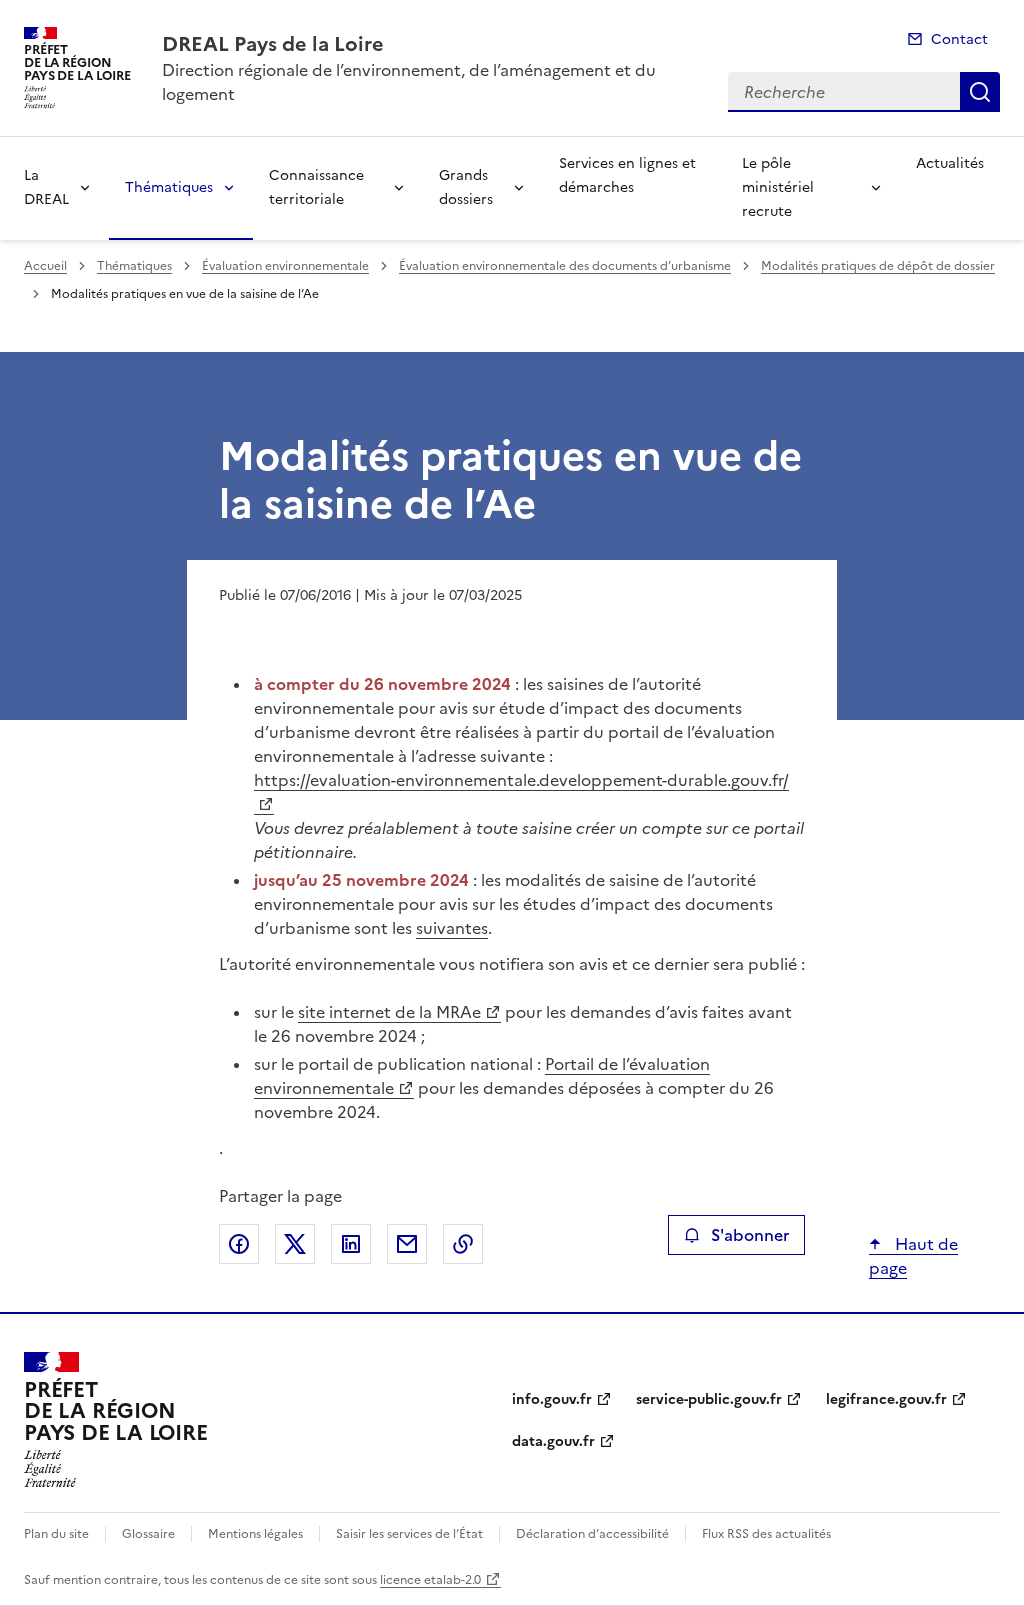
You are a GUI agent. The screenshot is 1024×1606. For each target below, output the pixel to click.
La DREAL (46, 187)
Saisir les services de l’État (409, 1534)
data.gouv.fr (553, 1441)
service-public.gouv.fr (709, 1399)
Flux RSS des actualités (766, 1534)
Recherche (980, 92)
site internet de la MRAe (389, 1012)
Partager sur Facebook (239, 1244)
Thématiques (169, 187)
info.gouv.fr (552, 1399)
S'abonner (750, 1235)
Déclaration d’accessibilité (592, 1534)
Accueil (45, 266)
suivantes (452, 928)
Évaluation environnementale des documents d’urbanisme (565, 266)
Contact (959, 39)
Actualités (950, 163)
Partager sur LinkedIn (351, 1244)
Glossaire (148, 1534)
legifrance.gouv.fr (886, 1399)
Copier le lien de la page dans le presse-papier (463, 1244)
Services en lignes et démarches (627, 175)
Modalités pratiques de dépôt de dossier (878, 266)
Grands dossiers (466, 187)
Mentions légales (255, 1534)
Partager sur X (295, 1244)
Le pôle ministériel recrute (778, 187)
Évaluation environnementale (285, 266)
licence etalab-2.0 (430, 1580)
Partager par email (407, 1244)
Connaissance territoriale (316, 187)
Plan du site (56, 1534)
